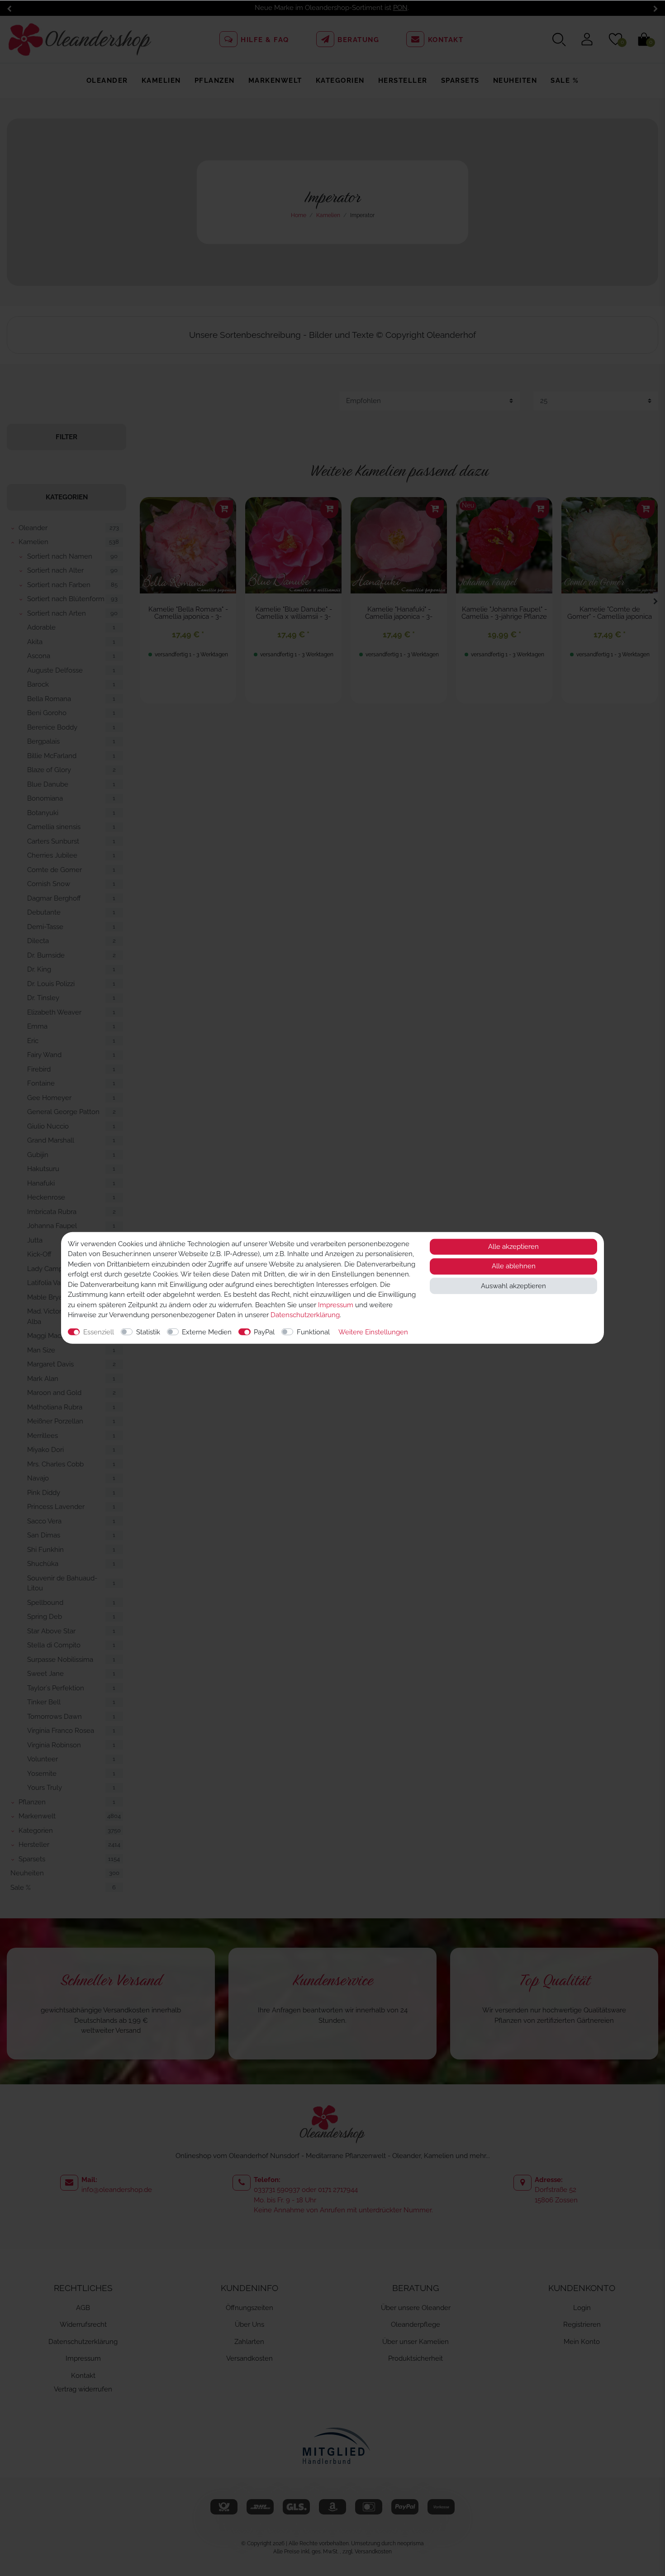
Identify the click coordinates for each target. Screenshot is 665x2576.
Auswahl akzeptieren (513, 1286)
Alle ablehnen (514, 1267)
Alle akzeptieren (513, 1247)
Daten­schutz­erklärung (305, 1315)
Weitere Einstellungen (373, 1332)
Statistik (148, 1332)
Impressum (336, 1305)
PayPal (264, 1332)
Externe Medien (207, 1332)
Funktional (313, 1332)
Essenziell (99, 1332)
